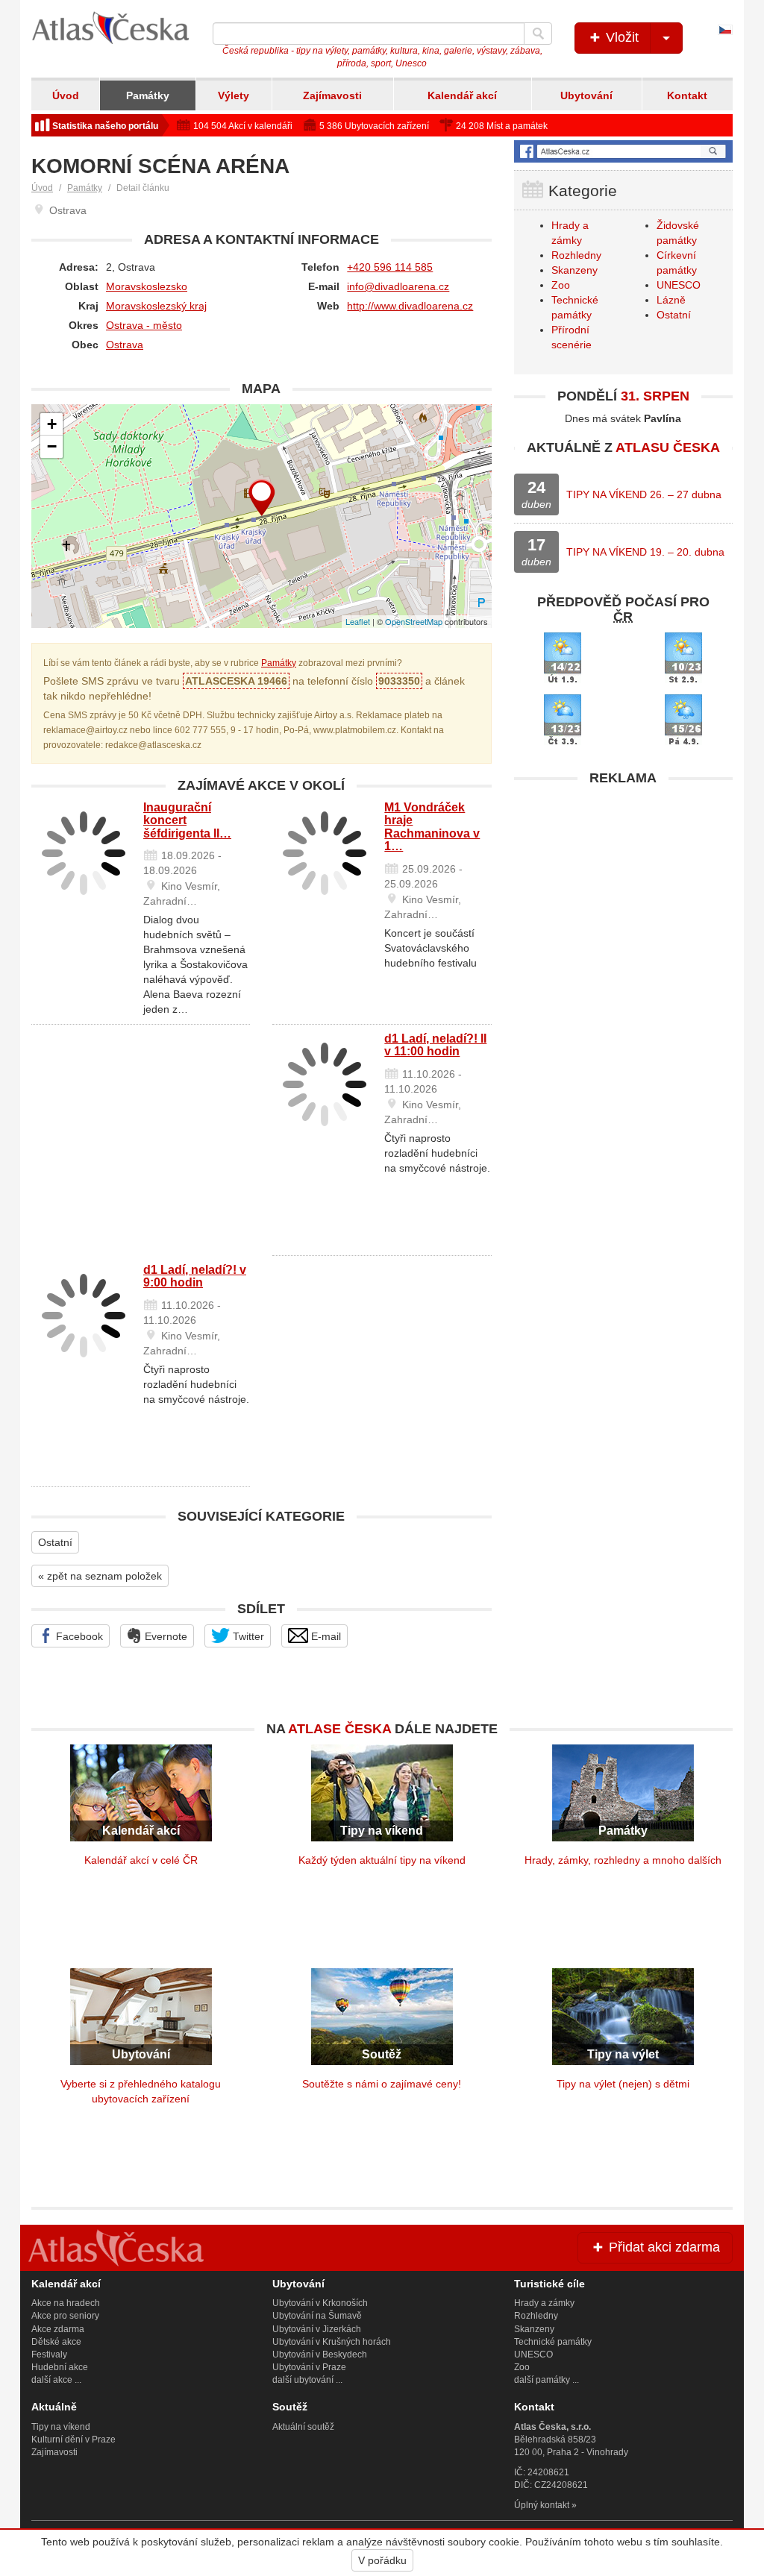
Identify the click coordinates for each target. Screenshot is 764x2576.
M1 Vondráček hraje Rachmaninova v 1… (432, 827)
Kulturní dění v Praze (73, 2440)
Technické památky (553, 2342)
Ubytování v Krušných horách (332, 2342)
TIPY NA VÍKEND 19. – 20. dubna (645, 552)
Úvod (66, 95)
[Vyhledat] (538, 34)
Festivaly (49, 2354)
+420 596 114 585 (390, 267)
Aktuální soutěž (303, 2427)
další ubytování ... (307, 2380)
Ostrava (125, 345)
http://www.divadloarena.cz (410, 306)
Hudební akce (60, 2367)
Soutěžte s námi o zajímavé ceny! (382, 2084)
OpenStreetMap (414, 621)
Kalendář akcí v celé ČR (141, 1860)
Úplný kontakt (542, 2505)
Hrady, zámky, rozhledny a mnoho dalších (623, 1860)
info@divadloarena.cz (398, 286)
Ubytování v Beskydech (320, 2354)
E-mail (325, 1636)
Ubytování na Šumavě (317, 2316)
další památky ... (547, 2380)
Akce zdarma (58, 2329)
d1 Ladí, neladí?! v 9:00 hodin (195, 1276)
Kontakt (687, 95)
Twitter (247, 1636)
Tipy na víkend (61, 2427)
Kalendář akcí (462, 95)
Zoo (561, 285)
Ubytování (586, 95)
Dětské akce (56, 2342)
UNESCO (679, 285)
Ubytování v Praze (309, 2367)
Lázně (671, 300)
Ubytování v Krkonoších (320, 2303)
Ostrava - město (144, 325)
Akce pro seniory (65, 2316)
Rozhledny (576, 255)
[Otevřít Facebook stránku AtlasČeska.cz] (623, 151)
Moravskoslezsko (147, 286)
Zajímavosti (332, 95)
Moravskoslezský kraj (156, 306)
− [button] (52, 446)
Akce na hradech (66, 2303)
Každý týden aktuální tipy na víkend (382, 1860)
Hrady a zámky (544, 2303)
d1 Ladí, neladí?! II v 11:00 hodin (435, 1045)
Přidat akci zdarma (663, 2247)
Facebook (78, 1636)
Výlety (234, 95)
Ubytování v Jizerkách (317, 2329)
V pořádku (382, 2560)
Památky (148, 95)
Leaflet (358, 621)
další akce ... (56, 2380)
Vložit (620, 37)
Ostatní (55, 1542)
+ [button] (52, 424)
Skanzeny (574, 270)
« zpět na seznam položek (100, 1576)
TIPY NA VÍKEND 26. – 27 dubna (644, 494)
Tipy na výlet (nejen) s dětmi (623, 2084)
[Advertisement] (623, 887)
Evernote (165, 1636)
